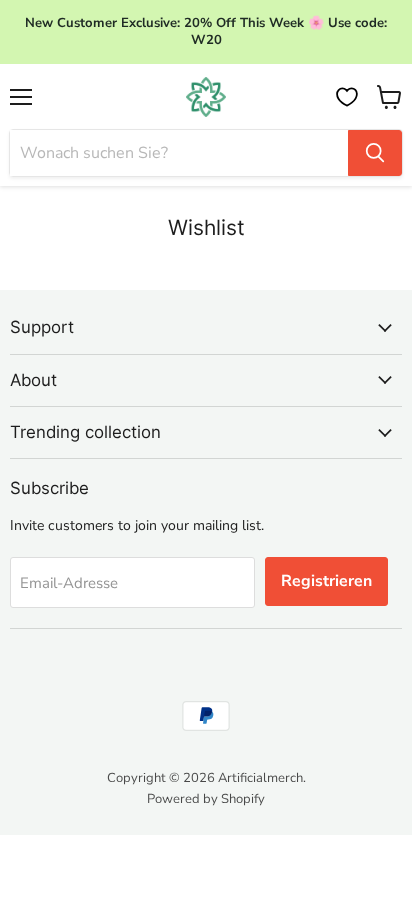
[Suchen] (375, 153)
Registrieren (326, 581)
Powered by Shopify (206, 799)
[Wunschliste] (347, 97)
